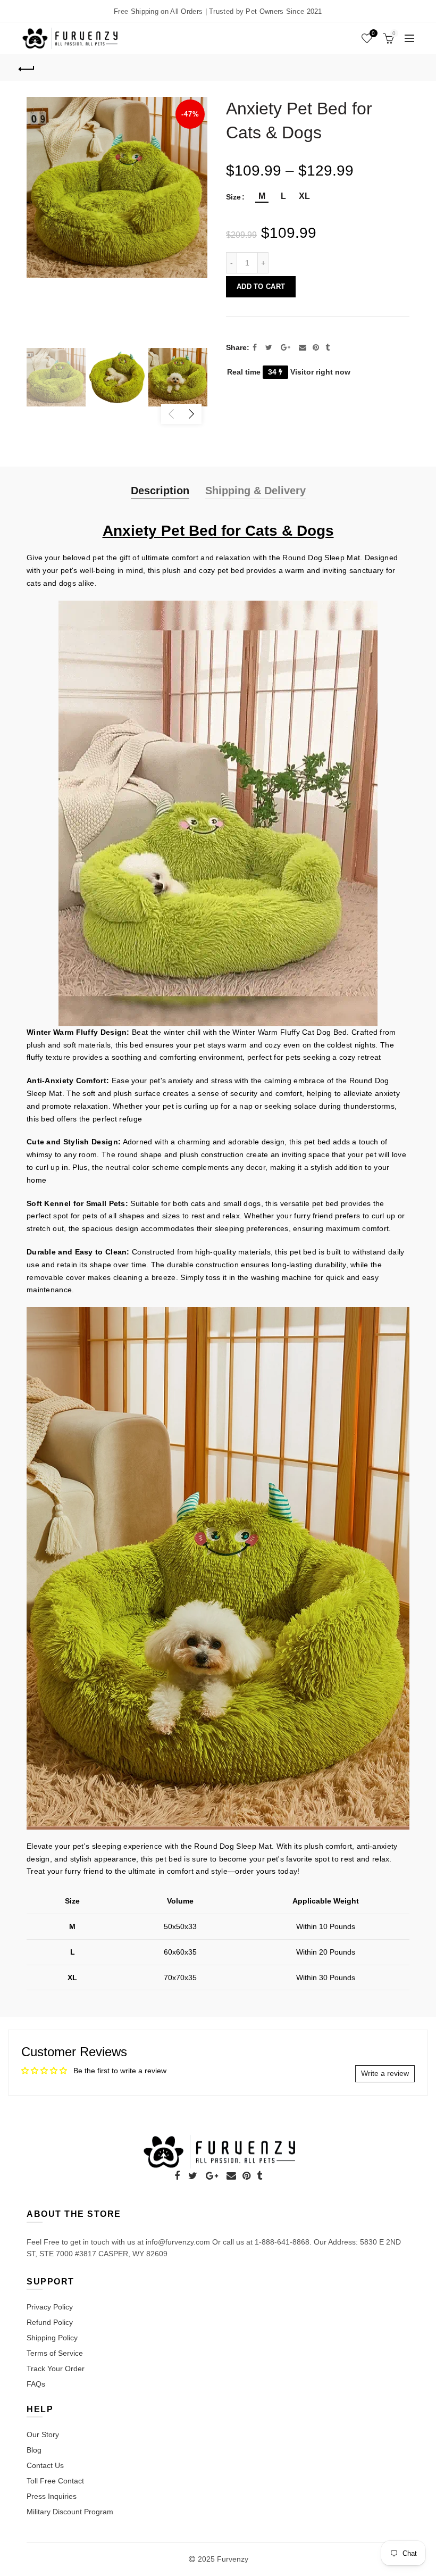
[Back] (27, 68)
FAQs (36, 2384)
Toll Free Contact (55, 2481)
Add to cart (261, 286)
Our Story (43, 2434)
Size (233, 197)
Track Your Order (56, 2369)
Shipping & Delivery (255, 491)
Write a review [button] (385, 2073)
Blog (34, 2450)
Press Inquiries (52, 2496)
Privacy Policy (50, 2307)
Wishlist (373, 33)
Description (160, 491)
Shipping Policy (52, 2338)
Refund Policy (50, 2322)
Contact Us (45, 2465)
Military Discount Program (70, 2512)
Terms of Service (55, 2353)
